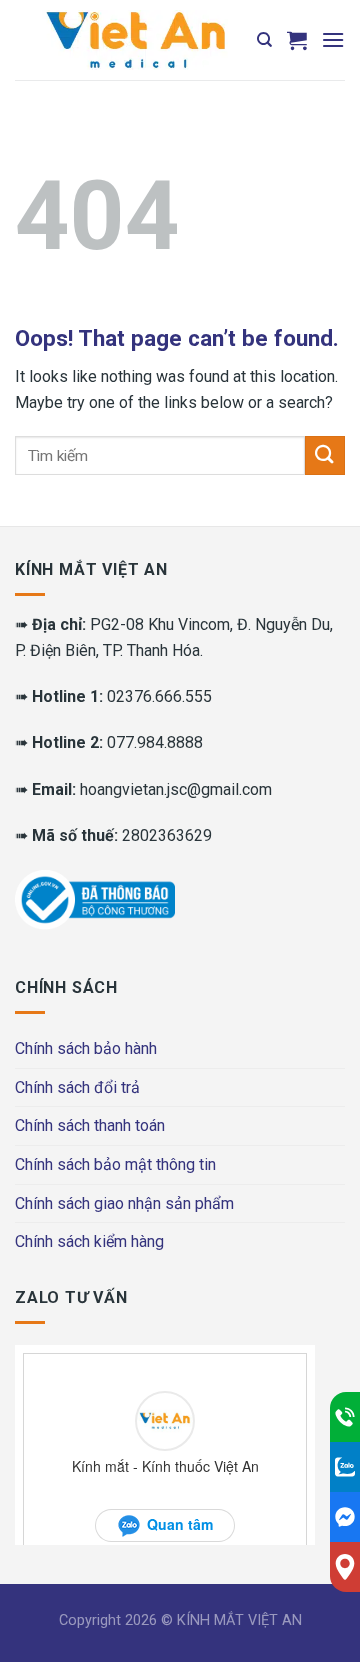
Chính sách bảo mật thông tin (115, 1164)
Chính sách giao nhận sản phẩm (124, 1203)
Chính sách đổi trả (77, 1087)
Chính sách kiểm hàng (89, 1241)
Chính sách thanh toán (90, 1125)
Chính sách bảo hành (86, 1048)
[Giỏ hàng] (297, 40)
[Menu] (333, 39)
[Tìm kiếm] (264, 40)
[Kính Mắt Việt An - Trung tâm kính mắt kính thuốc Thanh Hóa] (135, 40)
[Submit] (325, 455)
